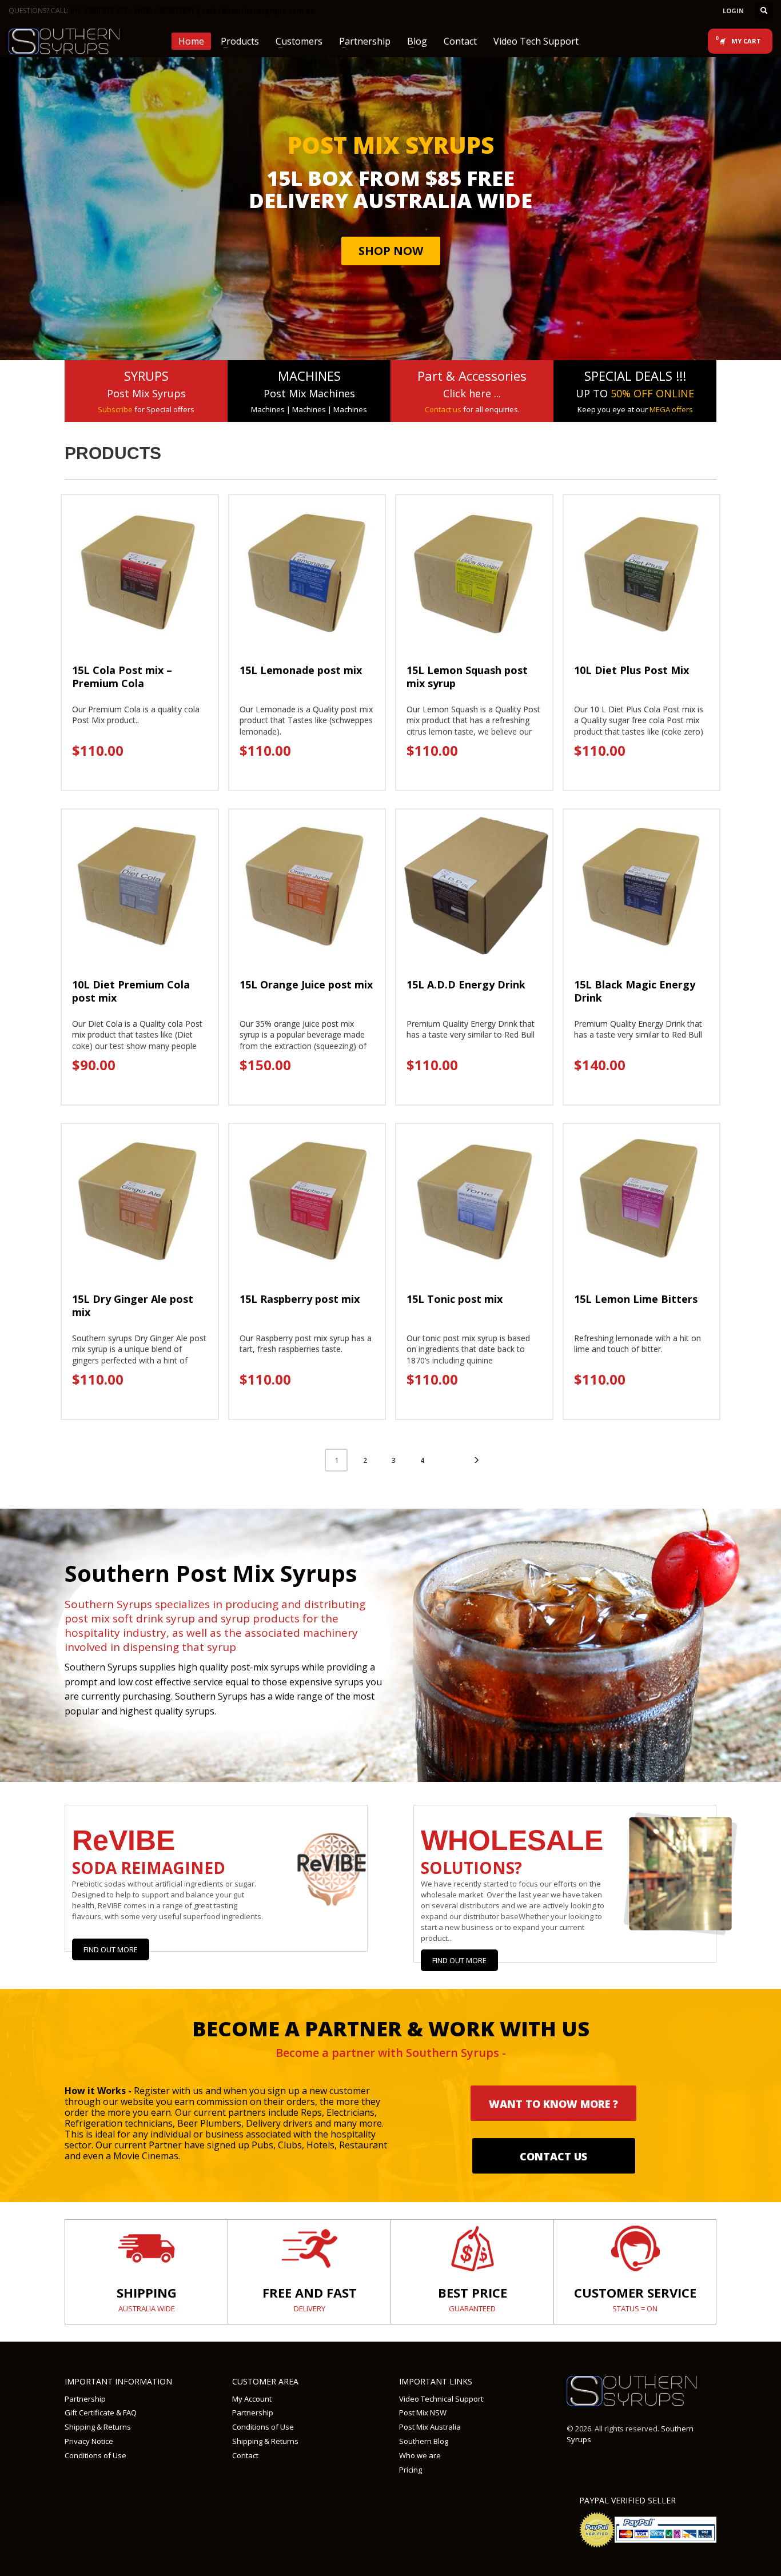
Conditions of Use (95, 2455)
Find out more (459, 1960)
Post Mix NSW (423, 2412)
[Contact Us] (472, 2248)
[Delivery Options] (309, 2248)
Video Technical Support (441, 2399)
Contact (245, 2455)
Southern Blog (424, 2441)
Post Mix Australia (430, 2427)
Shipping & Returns (98, 2427)
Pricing (411, 2470)
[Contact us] (635, 2248)
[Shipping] (146, 2248)
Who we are (420, 2455)
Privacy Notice (89, 2441)
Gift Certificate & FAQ (101, 2412)
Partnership (85, 2399)
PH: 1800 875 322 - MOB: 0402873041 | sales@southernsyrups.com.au (193, 11)
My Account (252, 2399)
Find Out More (111, 1949)
